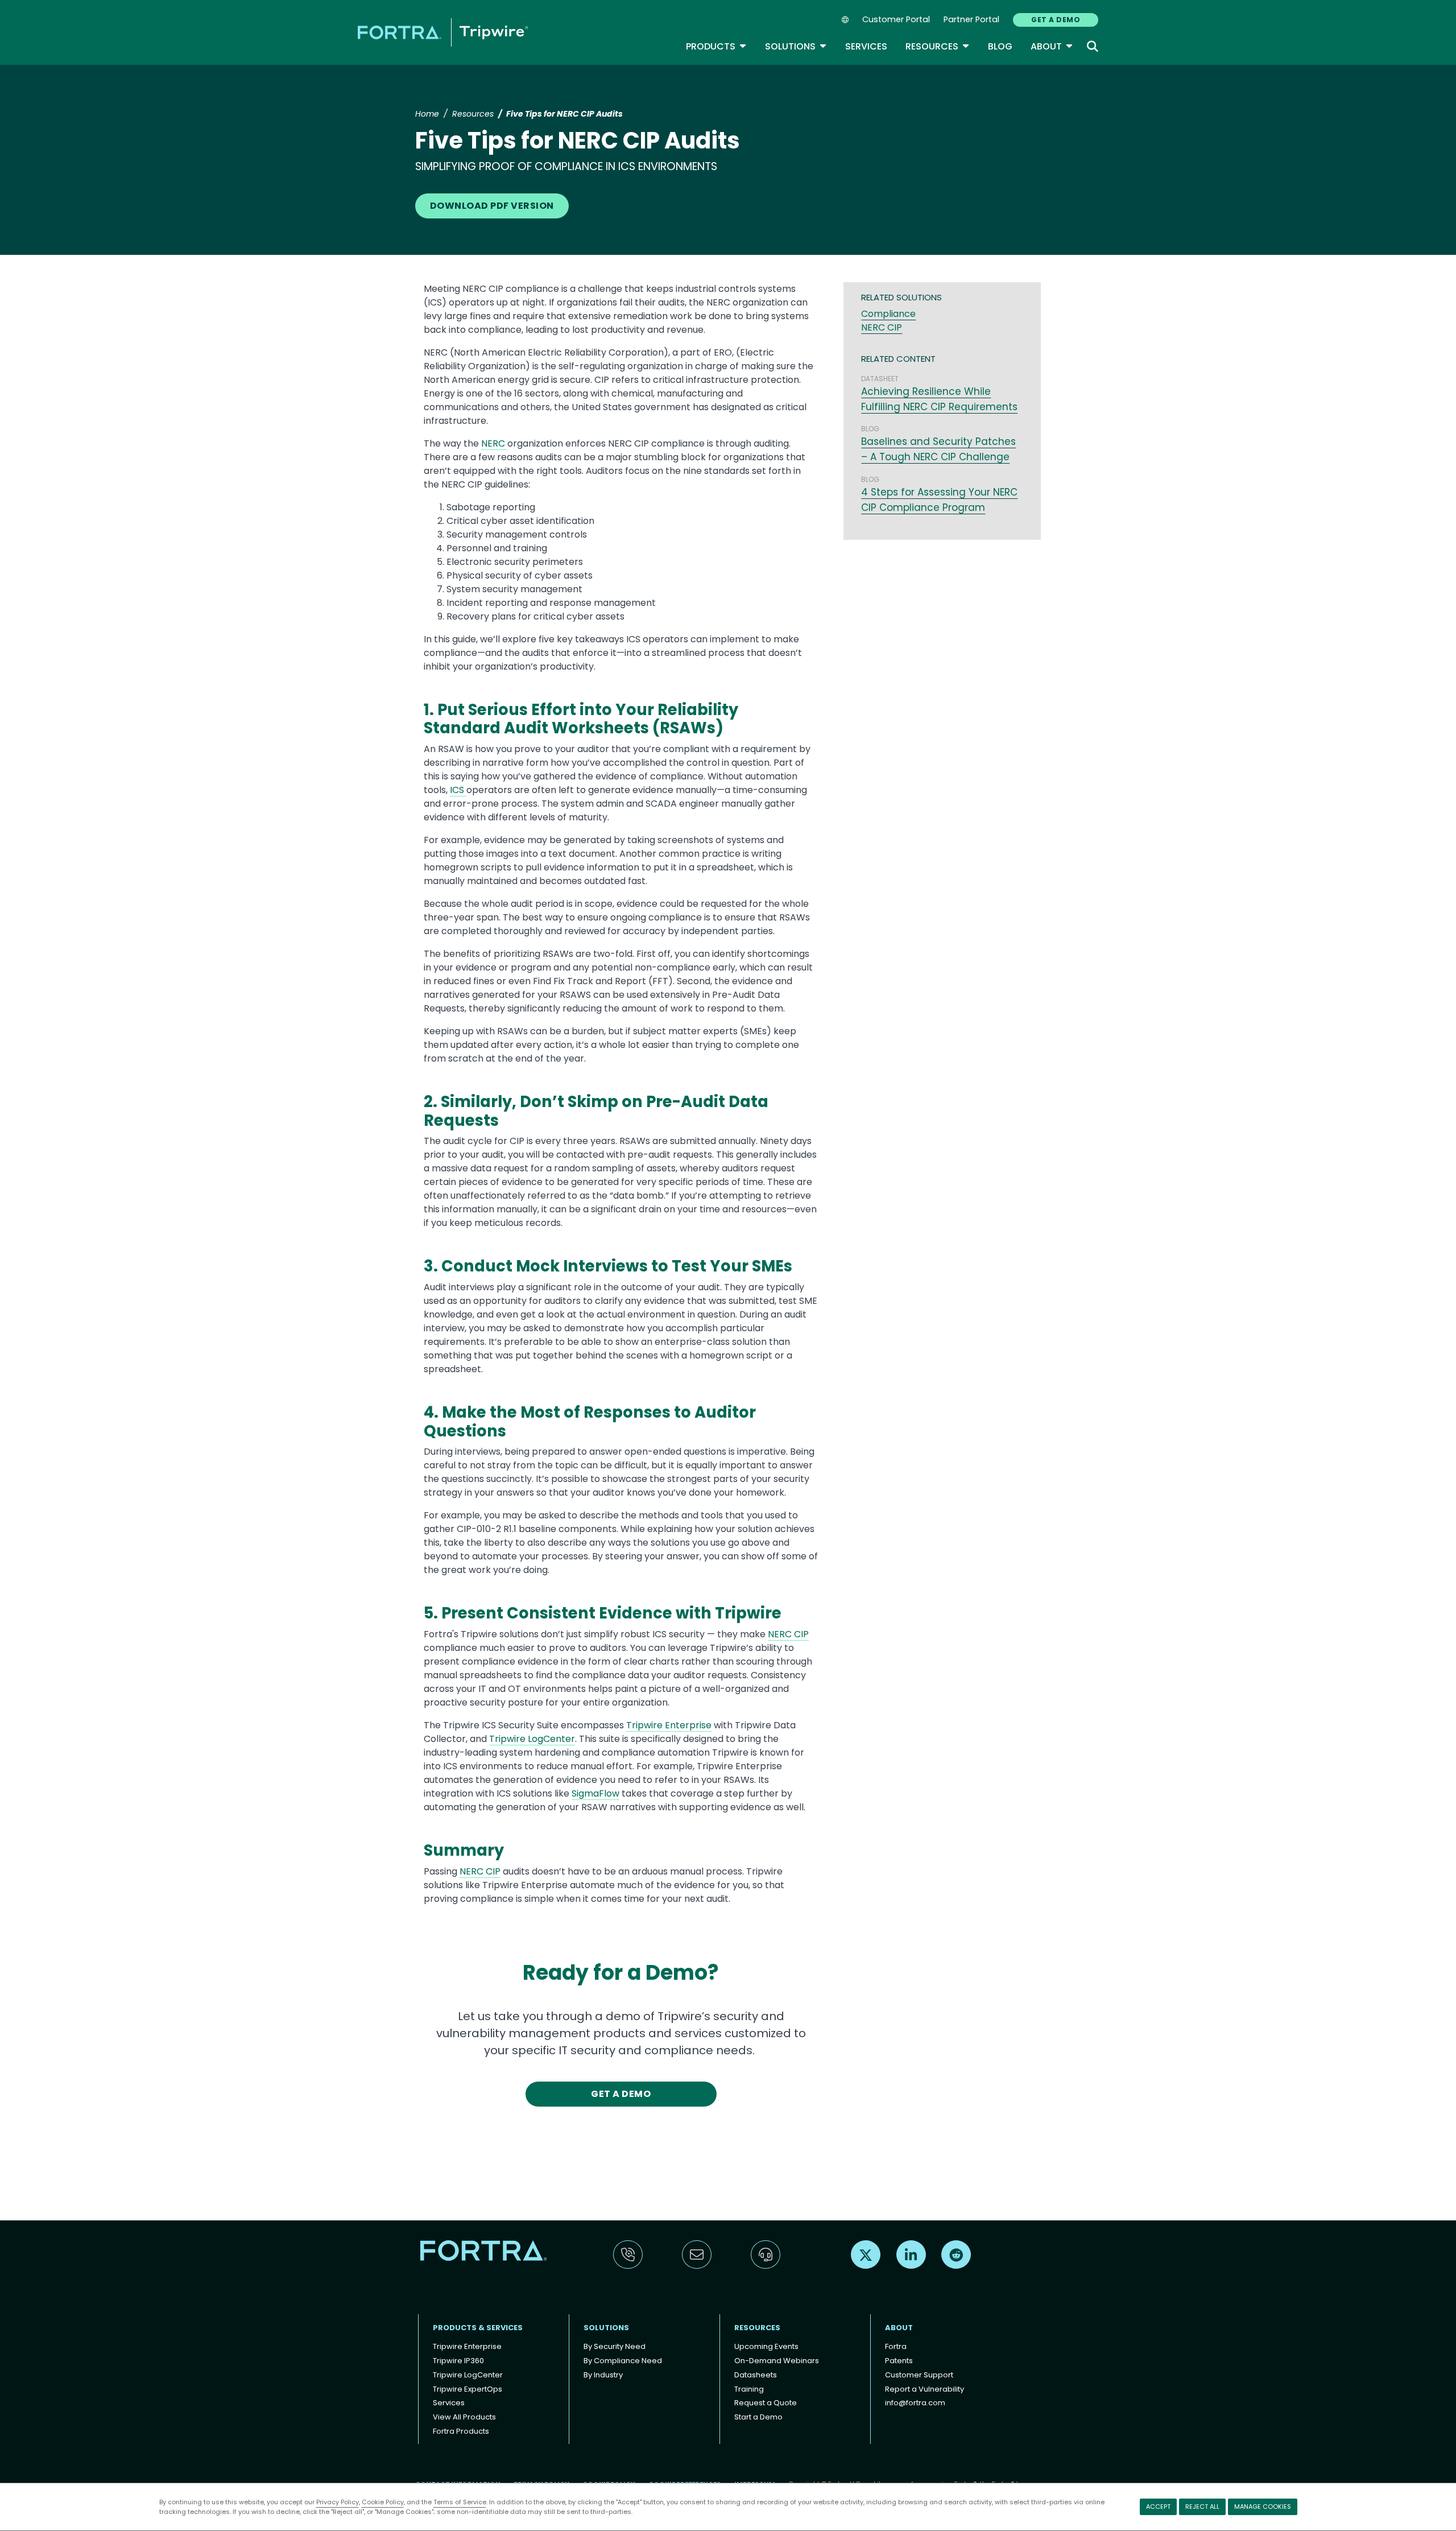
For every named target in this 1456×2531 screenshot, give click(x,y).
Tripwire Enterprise (669, 1725)
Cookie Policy (383, 2502)
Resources (938, 46)
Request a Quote (766, 2403)
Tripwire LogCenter (532, 1739)
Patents (899, 2361)
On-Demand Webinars (777, 2361)
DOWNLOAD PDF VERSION (492, 206)
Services (866, 46)
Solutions (796, 46)
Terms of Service (460, 2502)
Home (427, 114)
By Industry (603, 2375)
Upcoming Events (766, 2346)
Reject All (1202, 2507)
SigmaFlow (595, 1793)
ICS (458, 790)
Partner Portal (971, 19)
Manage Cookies (1263, 2507)
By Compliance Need (623, 2361)
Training (749, 2389)
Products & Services (478, 2328)
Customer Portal (896, 19)
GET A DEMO (1056, 20)
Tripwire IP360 (458, 2361)
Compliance (888, 314)
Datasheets (756, 2375)
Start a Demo (758, 2417)
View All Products (464, 2417)
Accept (1158, 2507)
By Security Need (615, 2346)
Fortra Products (461, 2431)
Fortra (896, 2346)
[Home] (443, 32)
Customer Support (919, 2375)
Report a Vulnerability (925, 2389)
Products (716, 46)
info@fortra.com (915, 2403)
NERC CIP (788, 1634)
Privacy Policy (338, 2502)
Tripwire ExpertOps (468, 2389)
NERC (494, 443)
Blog (1000, 46)
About (1052, 46)
